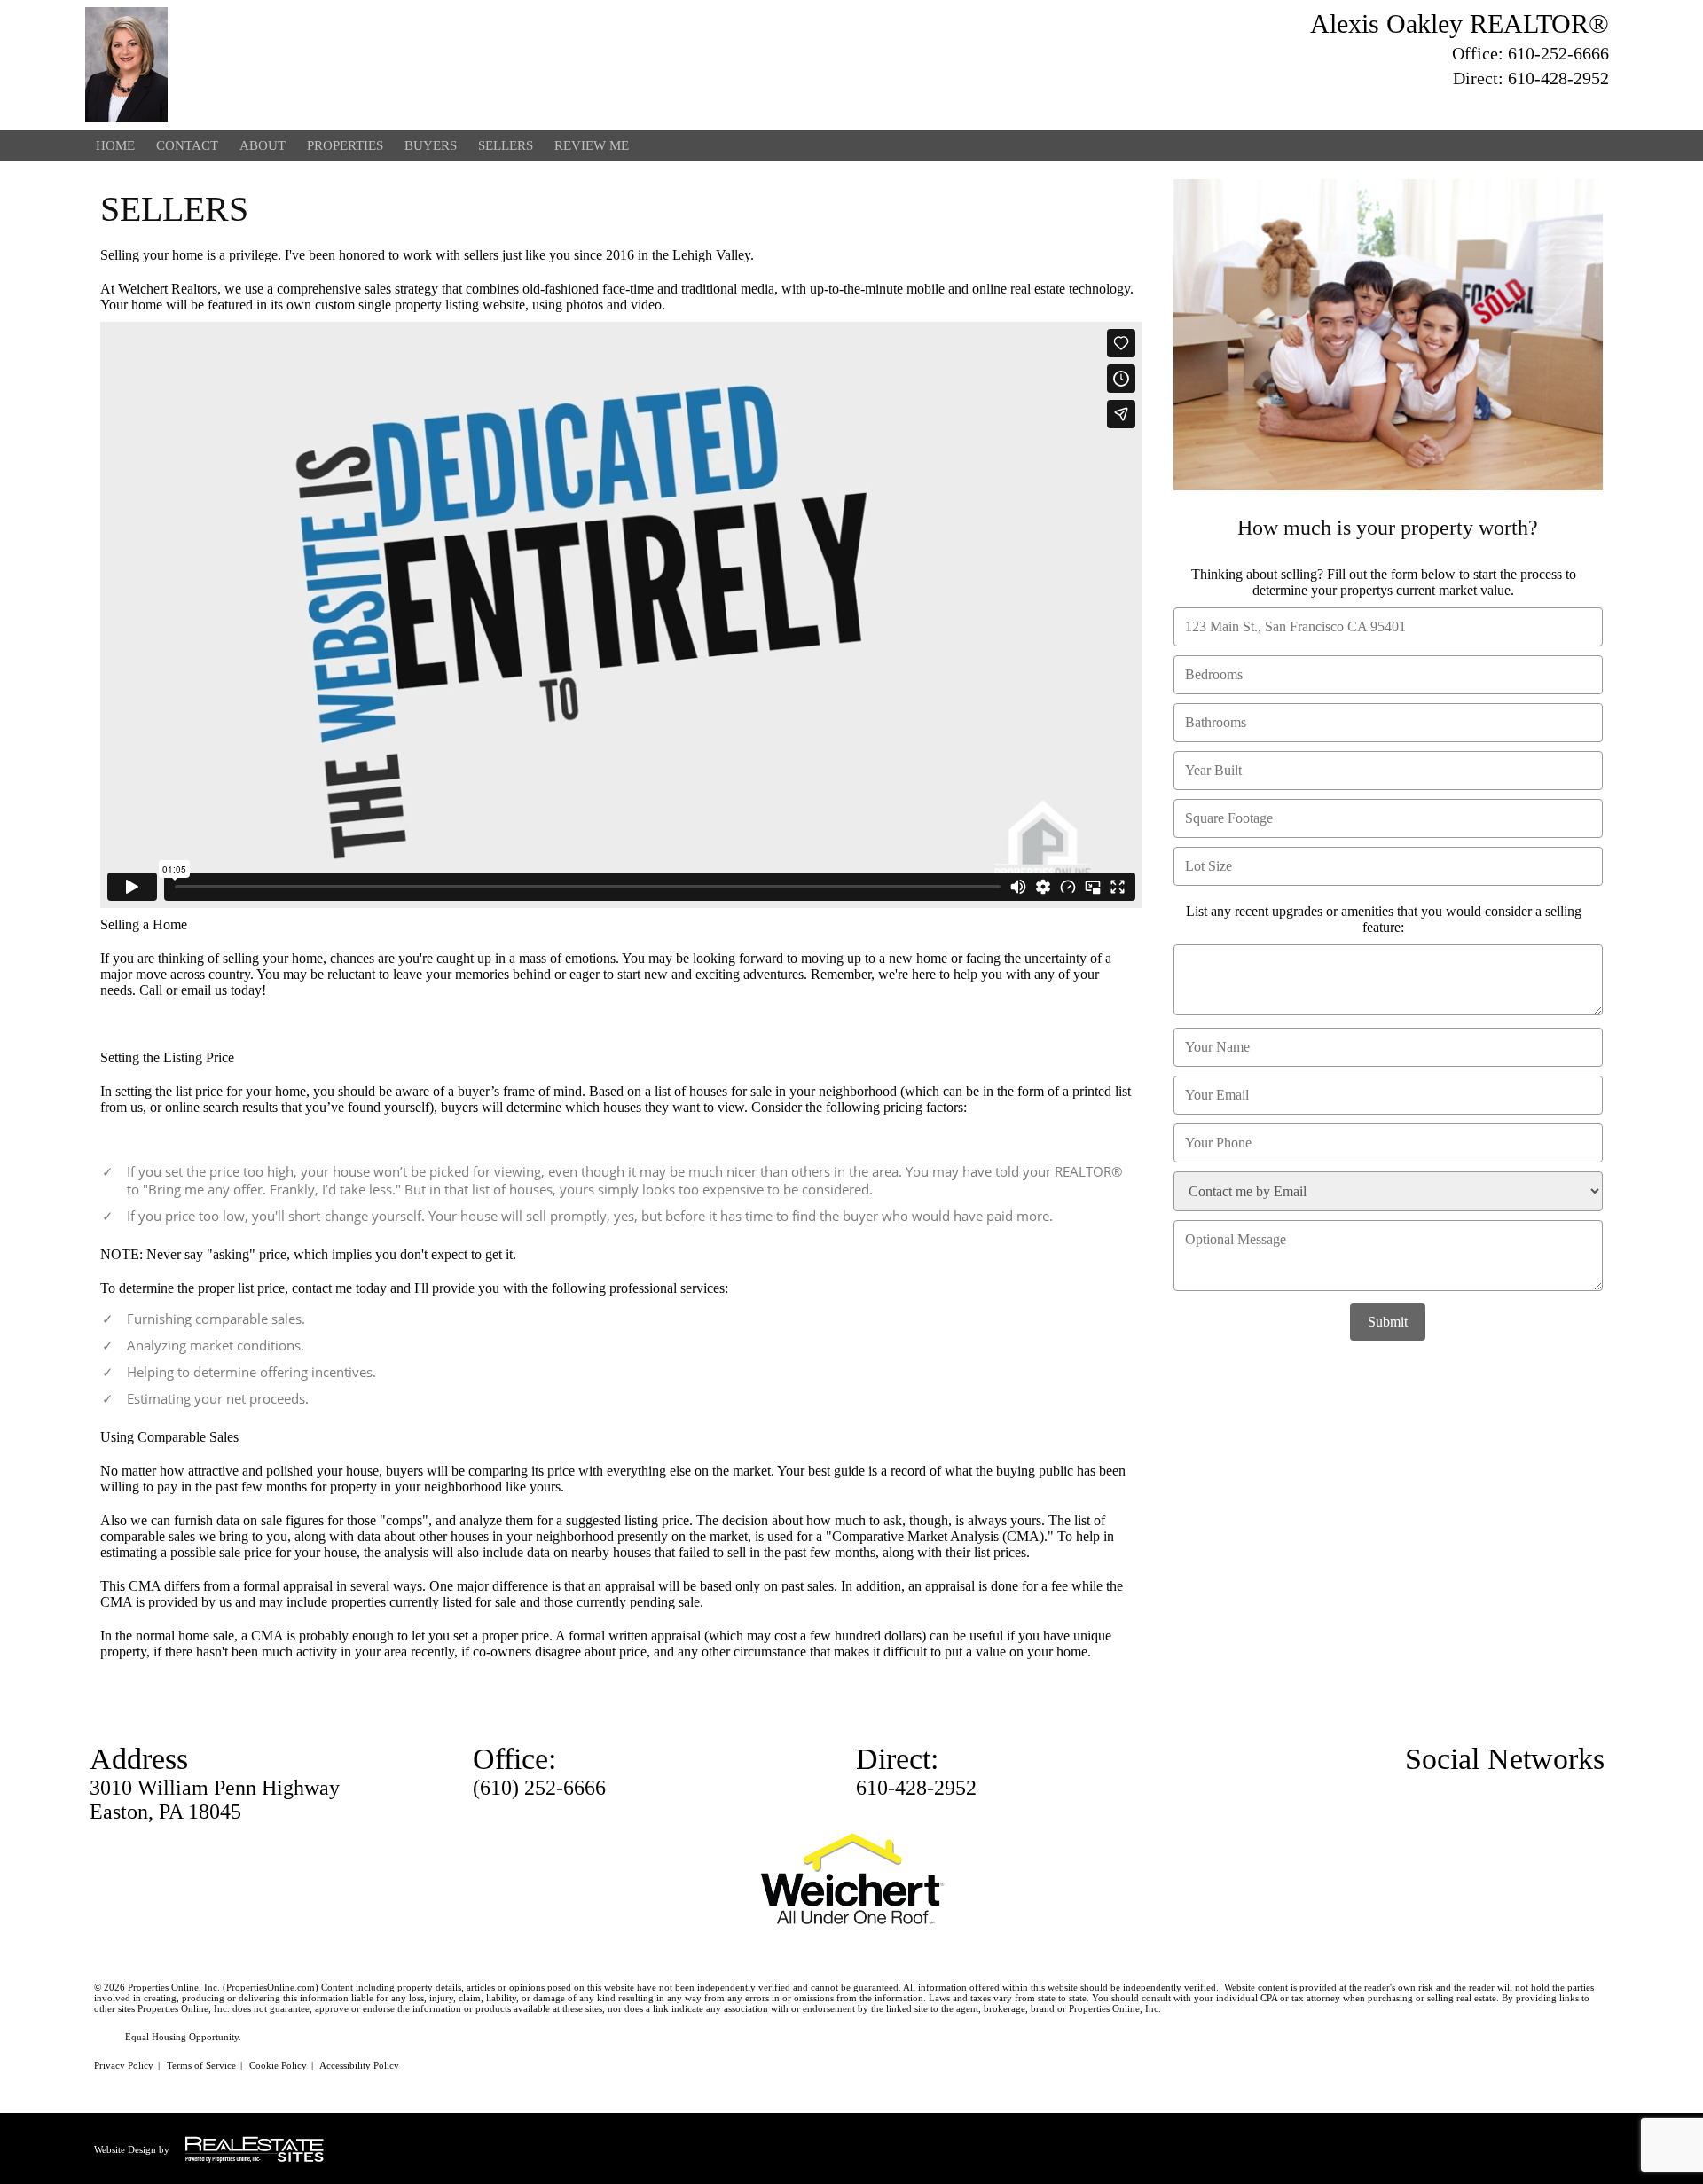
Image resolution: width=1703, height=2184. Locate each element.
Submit (1388, 1322)
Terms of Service (201, 2065)
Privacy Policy (124, 2065)
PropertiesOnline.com (271, 1987)
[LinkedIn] (1566, 106)
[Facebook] (1534, 106)
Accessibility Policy (359, 2065)
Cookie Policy (278, 2065)
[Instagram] (1598, 106)
